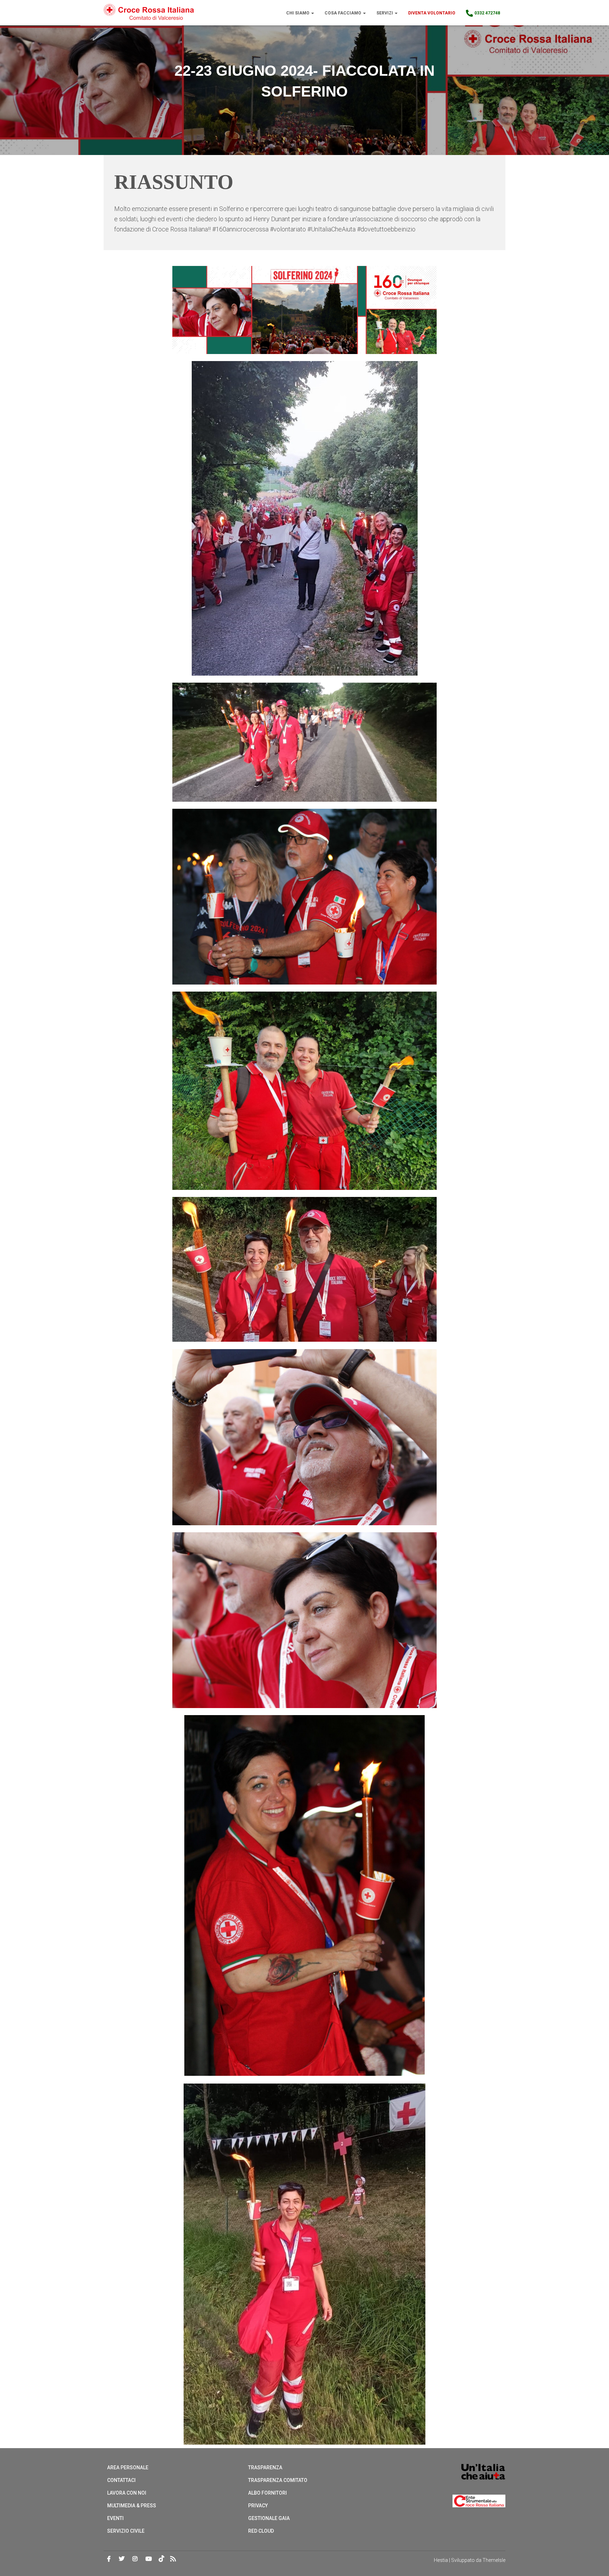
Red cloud (261, 2531)
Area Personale (128, 2468)
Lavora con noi (127, 2493)
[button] (312, 13)
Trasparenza (265, 2468)
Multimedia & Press (132, 2506)
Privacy (258, 2506)
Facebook (109, 2559)
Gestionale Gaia (269, 2518)
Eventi (115, 2518)
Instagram (135, 2559)
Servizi (385, 13)
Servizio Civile (126, 2531)
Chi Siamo (298, 13)
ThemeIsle (494, 2560)
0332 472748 (487, 13)
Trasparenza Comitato (278, 2480)
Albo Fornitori (267, 2493)
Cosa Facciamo (343, 13)
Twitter (122, 2559)
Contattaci (121, 2480)
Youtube (149, 2559)
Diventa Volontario (432, 13)
